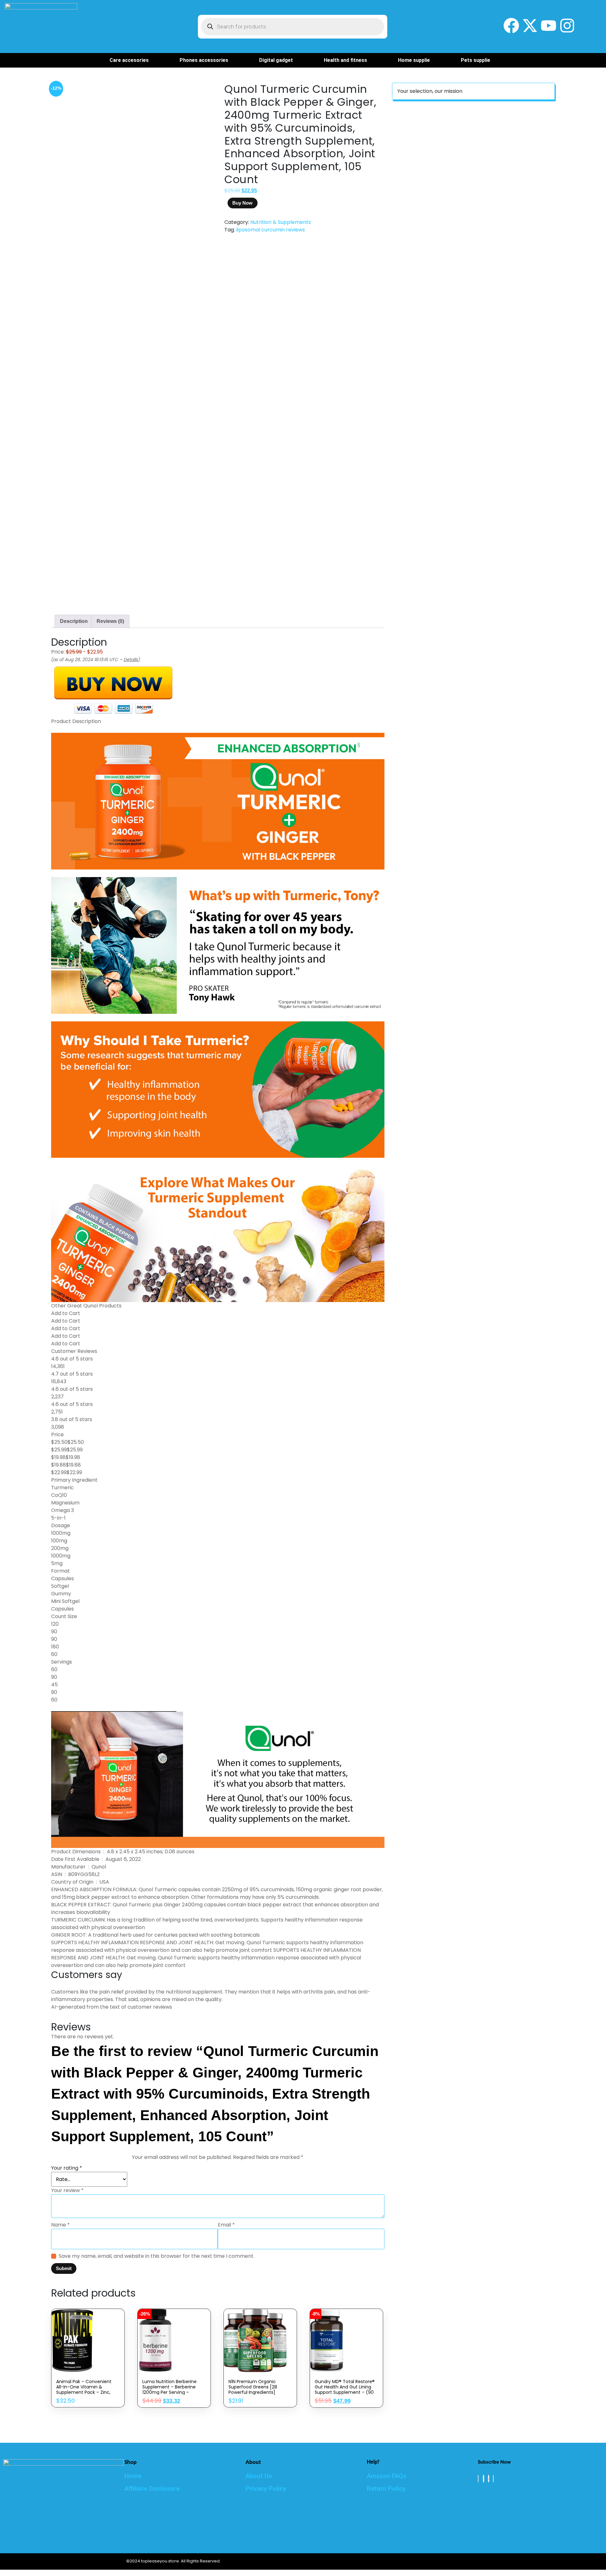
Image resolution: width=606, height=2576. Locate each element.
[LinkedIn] (489, 2479)
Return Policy (386, 2489)
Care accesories (129, 60)
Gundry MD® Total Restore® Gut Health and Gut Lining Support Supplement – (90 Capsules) (345, 2390)
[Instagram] (493, 2479)
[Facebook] (478, 2479)
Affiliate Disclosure (152, 2489)
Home (133, 2476)
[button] (132, 60)
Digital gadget (276, 60)
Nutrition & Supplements (281, 222)
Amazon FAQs (387, 2476)
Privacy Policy (266, 2489)
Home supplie (414, 60)
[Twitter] (484, 2479)
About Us (259, 2476)
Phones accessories (204, 60)
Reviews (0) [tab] (110, 621)
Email (226, 2225)
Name (60, 2225)
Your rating (67, 2168)
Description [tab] (74, 621)
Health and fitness (345, 60)
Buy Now (242, 203)
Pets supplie (475, 60)
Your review (67, 2190)
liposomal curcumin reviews (270, 230)
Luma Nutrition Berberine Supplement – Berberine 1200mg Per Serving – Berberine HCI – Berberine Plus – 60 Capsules (170, 2392)
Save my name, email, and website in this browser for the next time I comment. (157, 2256)
